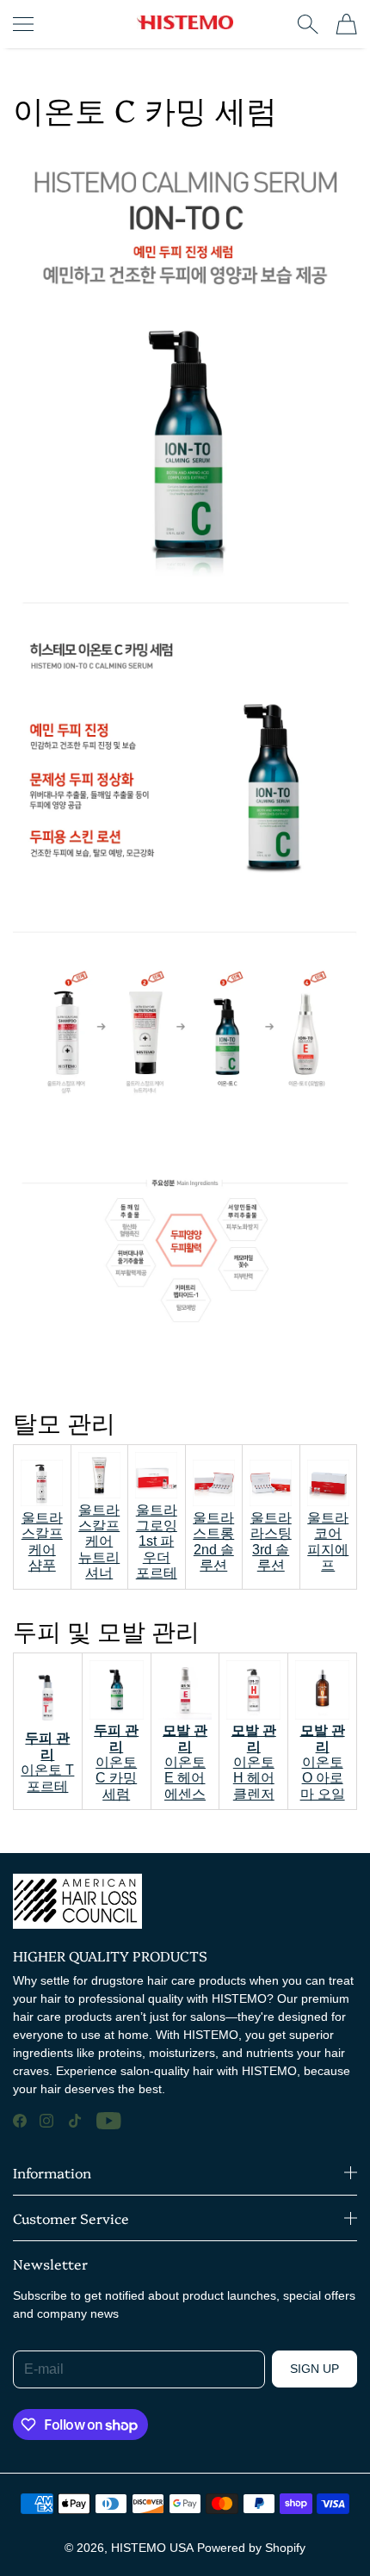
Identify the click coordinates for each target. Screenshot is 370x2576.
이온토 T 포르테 (47, 1762)
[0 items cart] (346, 24)
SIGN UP (314, 2369)
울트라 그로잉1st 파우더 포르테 (157, 1542)
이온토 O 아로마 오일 (323, 1762)
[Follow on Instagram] (46, 2121)
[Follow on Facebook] (20, 2121)
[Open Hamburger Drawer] (23, 24)
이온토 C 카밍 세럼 (116, 1762)
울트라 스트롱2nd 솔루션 (213, 1541)
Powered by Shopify (251, 2548)
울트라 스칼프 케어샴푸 (42, 1541)
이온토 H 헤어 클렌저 (254, 1762)
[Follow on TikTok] (75, 2121)
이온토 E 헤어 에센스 (185, 1762)
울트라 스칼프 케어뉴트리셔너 (99, 1541)
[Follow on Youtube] (109, 2121)
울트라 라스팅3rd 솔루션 (271, 1541)
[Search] (308, 24)
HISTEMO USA (152, 2548)
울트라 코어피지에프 (328, 1541)
